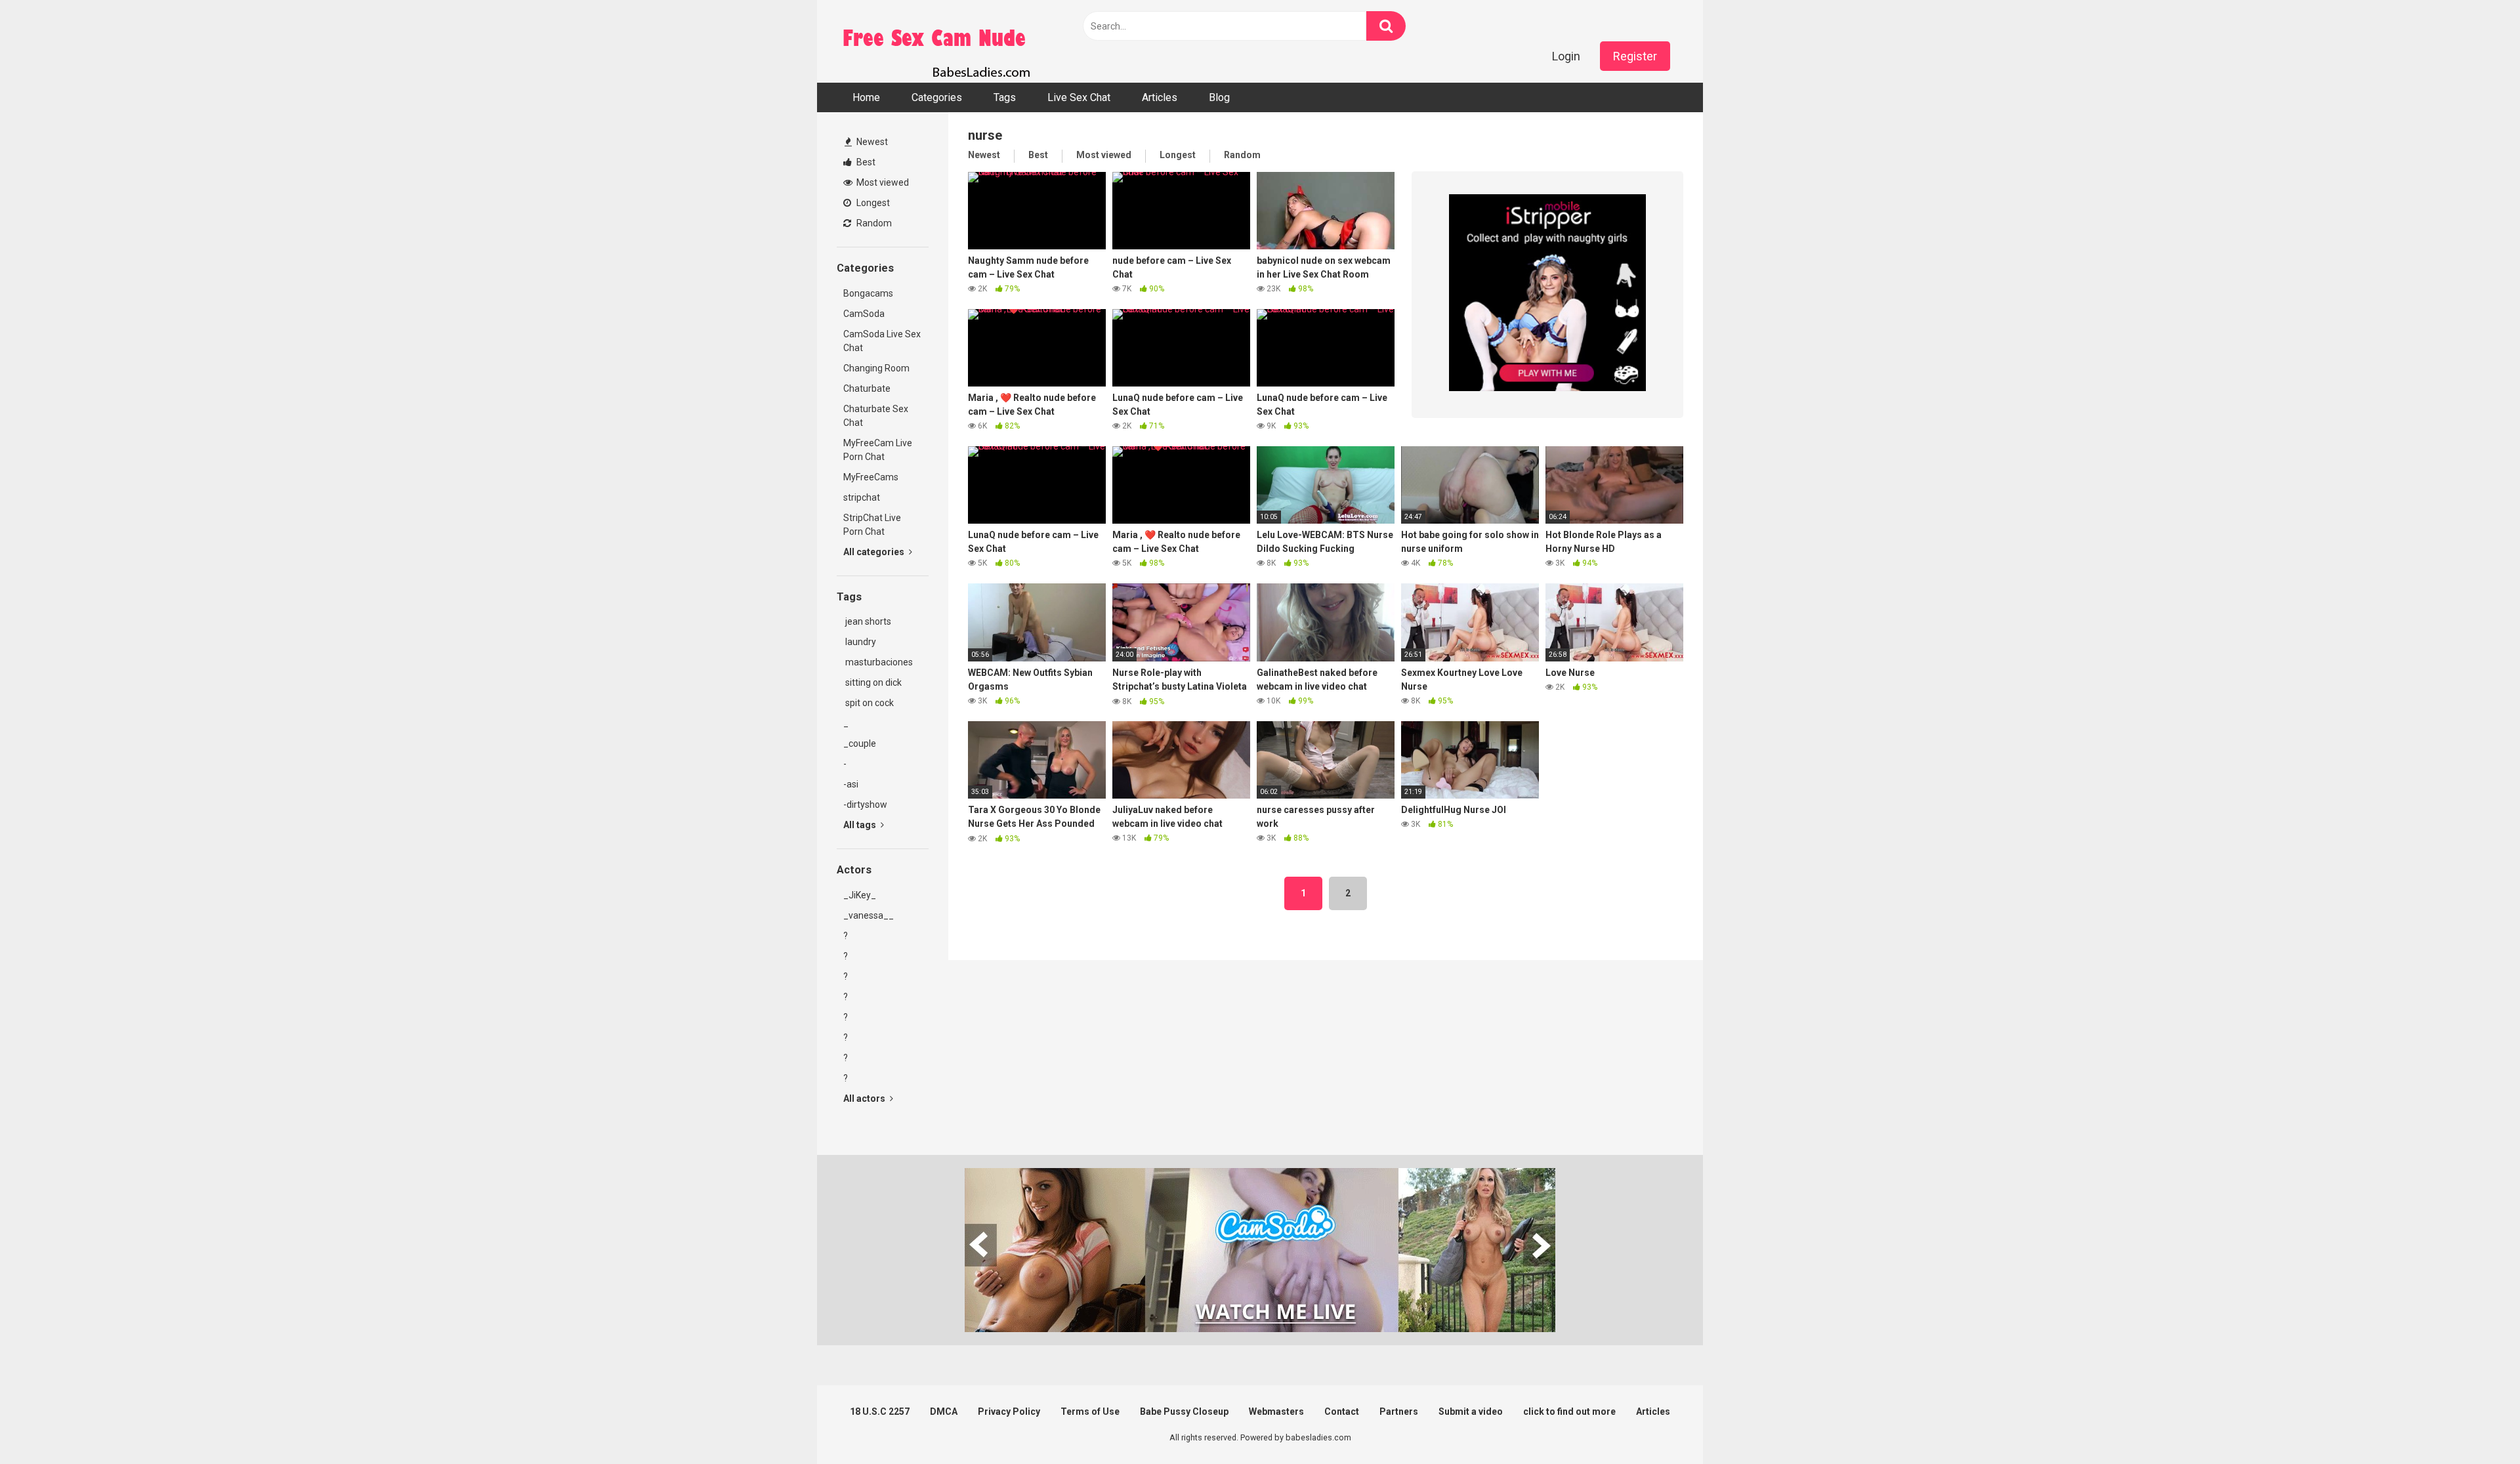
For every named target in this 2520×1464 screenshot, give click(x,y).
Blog (1219, 97)
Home (866, 97)
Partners (1399, 1412)
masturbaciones (878, 662)
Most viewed (882, 182)
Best (865, 162)
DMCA (944, 1412)
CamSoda (864, 314)
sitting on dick (872, 682)
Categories (937, 97)
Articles (1160, 97)
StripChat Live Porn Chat (872, 525)
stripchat (862, 497)
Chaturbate (867, 388)
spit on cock (869, 703)
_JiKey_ (860, 895)
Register (1635, 56)
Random (873, 223)
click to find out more (1569, 1412)
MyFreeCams (871, 477)
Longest (872, 203)
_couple (860, 743)
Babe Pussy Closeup (1184, 1412)
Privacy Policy (1009, 1412)
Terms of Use (1090, 1412)
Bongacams (868, 293)
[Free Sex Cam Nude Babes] (935, 41)
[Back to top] (2476, 1424)
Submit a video (1471, 1412)
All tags (861, 825)
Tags (1005, 97)
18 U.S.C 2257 (880, 1412)
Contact (1342, 1412)
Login (1566, 56)
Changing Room (876, 368)
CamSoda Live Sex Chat (882, 341)
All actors (865, 1098)
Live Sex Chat (1079, 97)
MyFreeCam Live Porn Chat (878, 450)
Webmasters (1276, 1412)
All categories (875, 552)
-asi (851, 784)
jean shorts (867, 621)
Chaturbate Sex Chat (876, 416)
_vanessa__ (869, 915)
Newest (871, 142)
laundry (860, 642)
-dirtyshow (865, 805)
